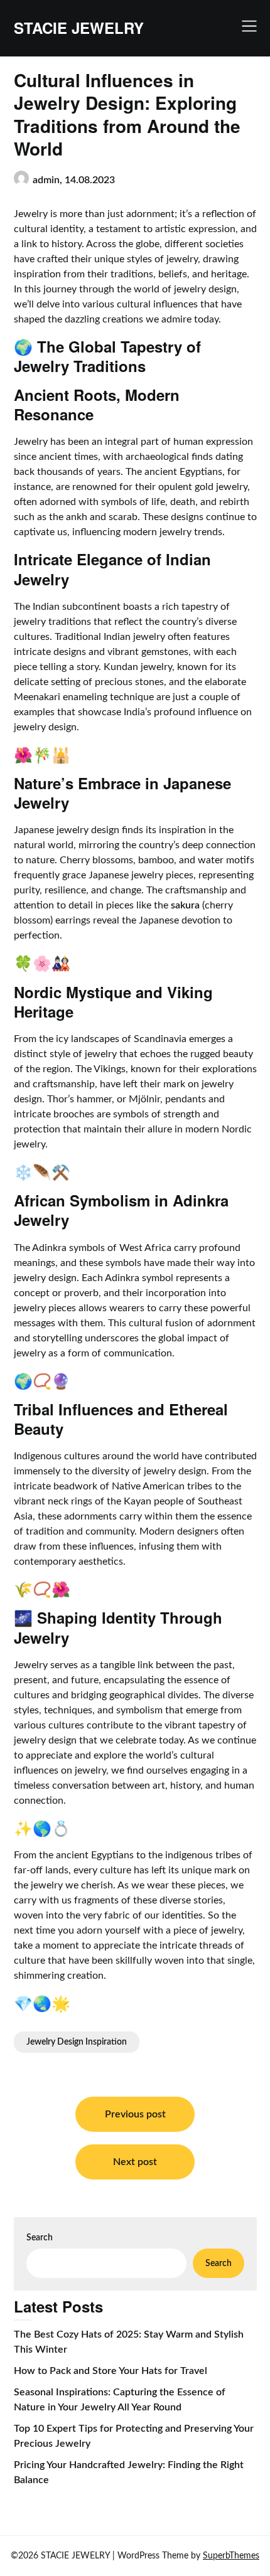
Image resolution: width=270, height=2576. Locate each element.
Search (40, 2238)
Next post (135, 2162)
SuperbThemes (231, 2556)
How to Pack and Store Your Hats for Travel (111, 2371)
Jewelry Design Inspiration (77, 2042)
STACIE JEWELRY (79, 28)
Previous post (135, 2114)
